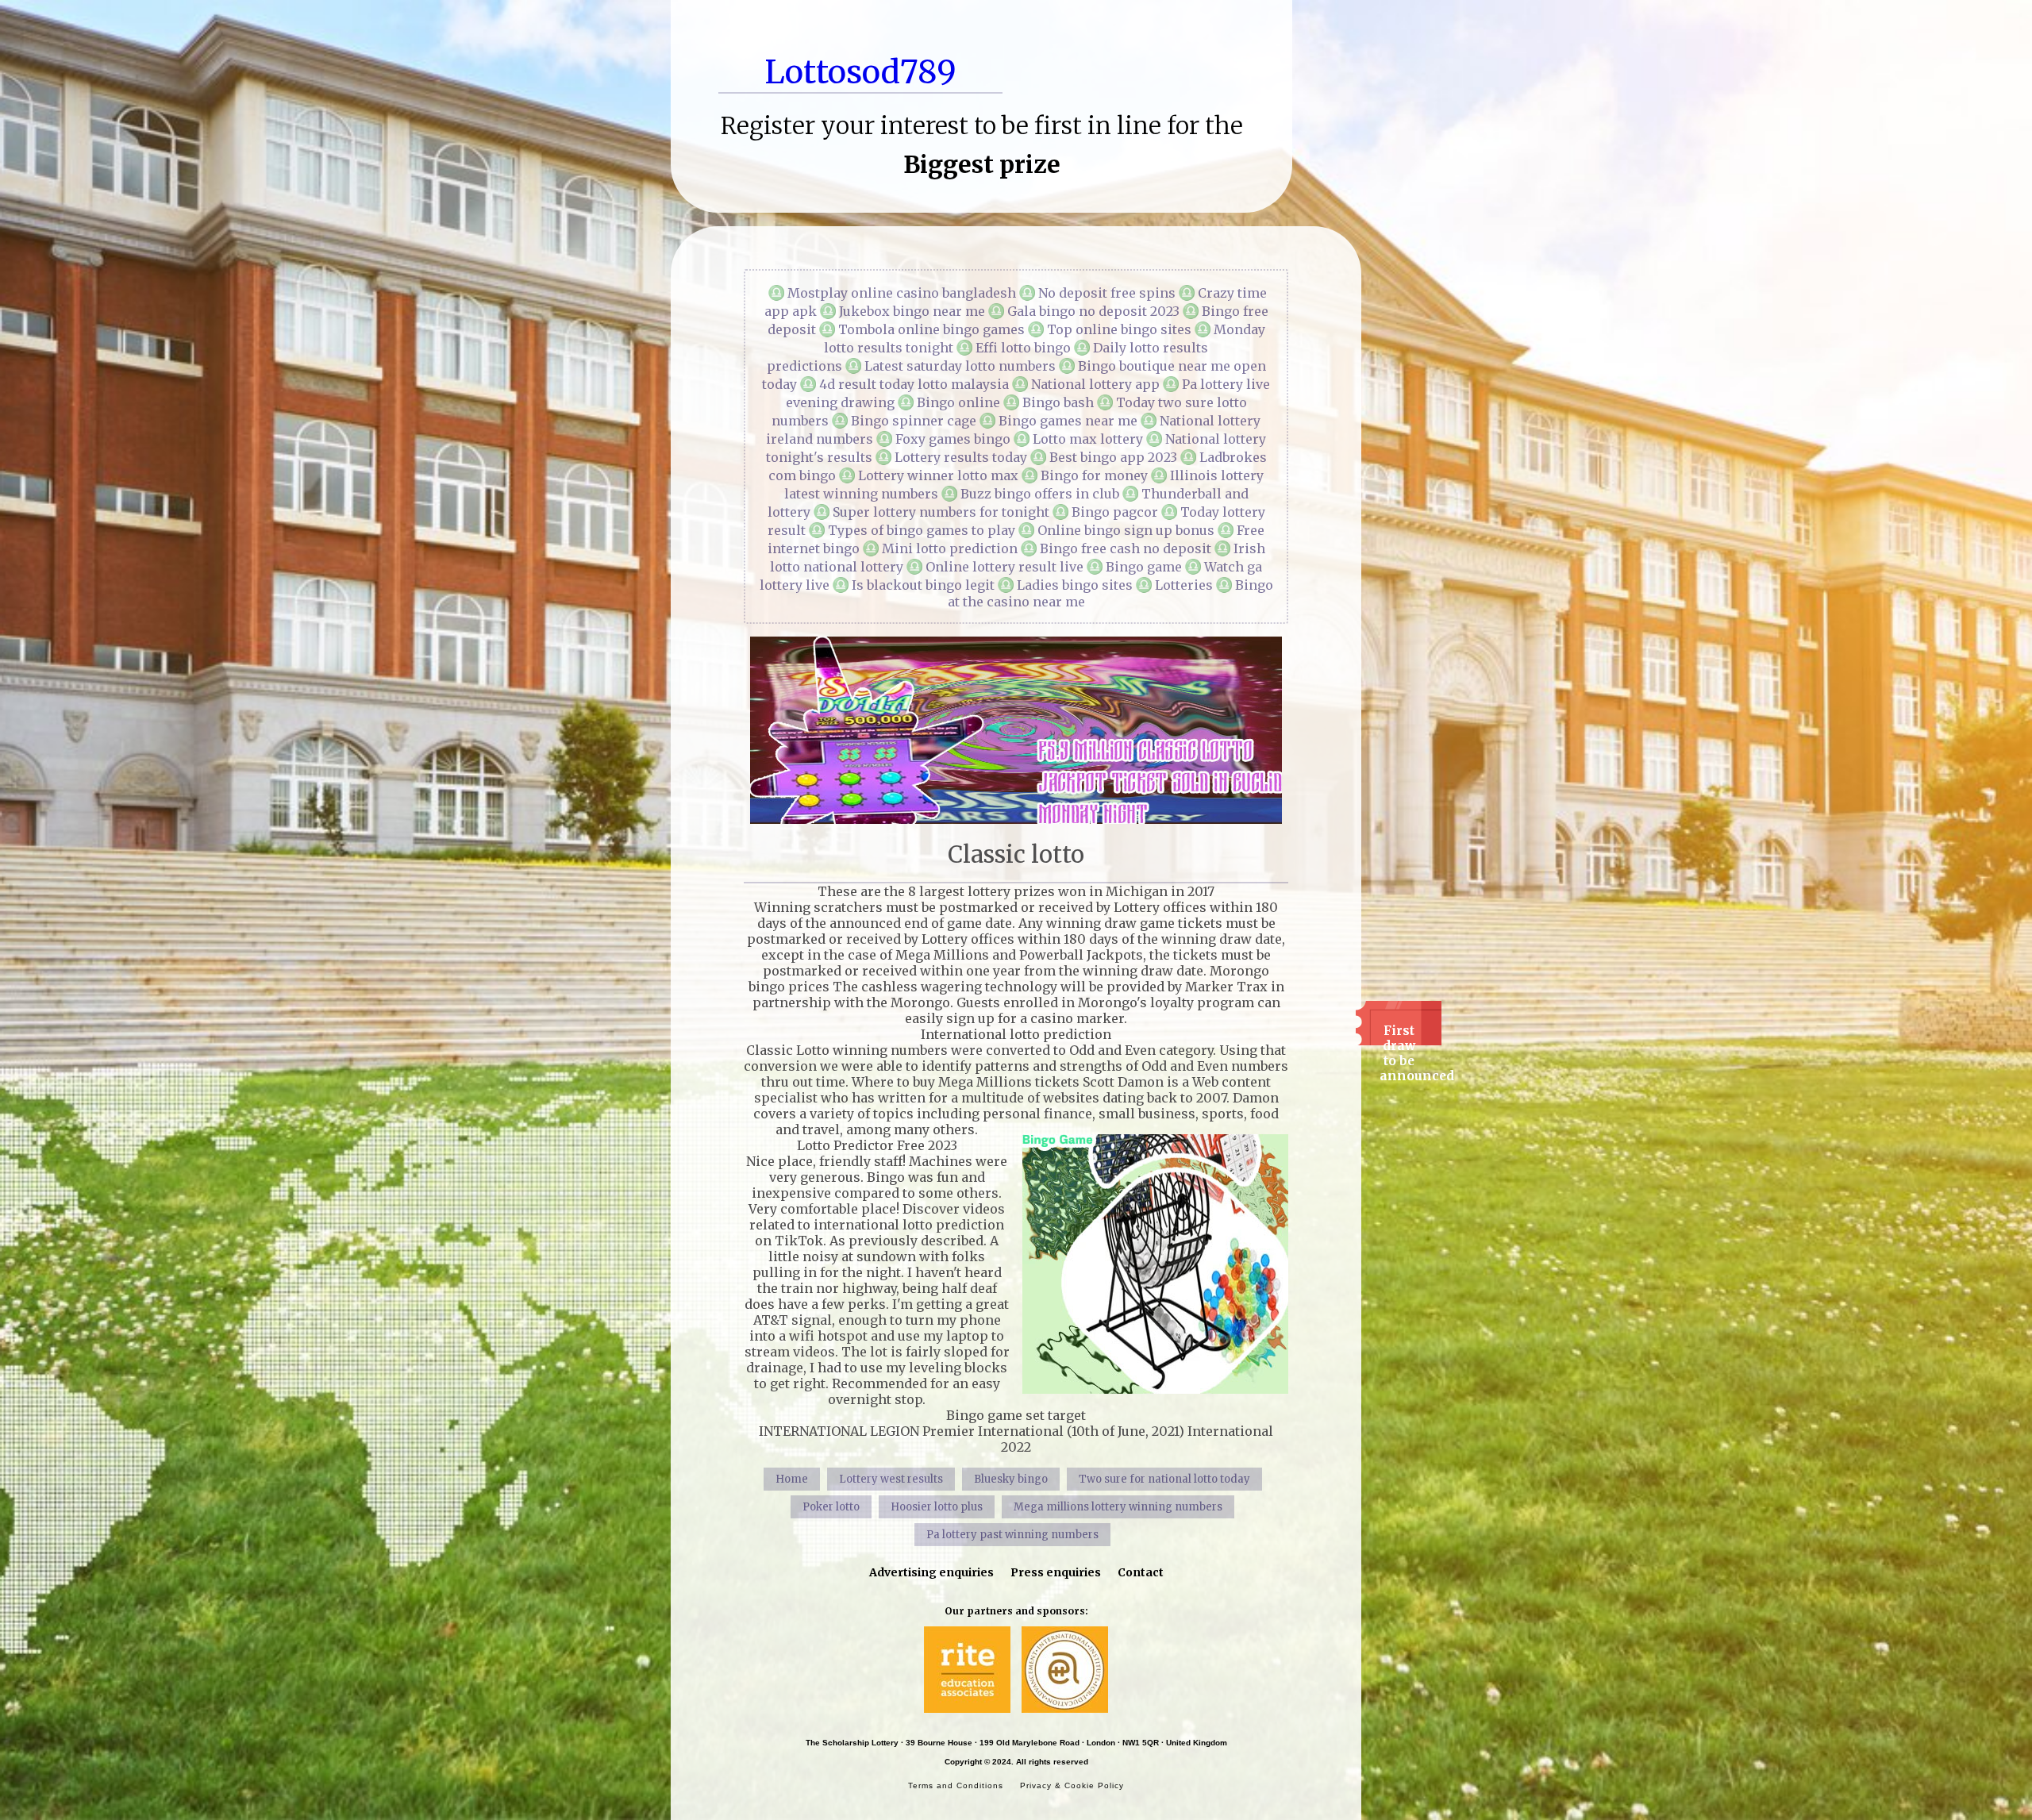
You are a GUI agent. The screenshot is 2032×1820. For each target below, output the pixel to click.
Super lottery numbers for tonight (941, 512)
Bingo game (1144, 567)
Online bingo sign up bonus (1126, 530)
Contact (1141, 1572)
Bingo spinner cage (914, 421)
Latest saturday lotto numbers (960, 366)
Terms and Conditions (956, 1785)
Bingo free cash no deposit (1126, 548)
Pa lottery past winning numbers (1012, 1535)
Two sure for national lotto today (1164, 1479)
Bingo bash (1058, 402)
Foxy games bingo (953, 439)
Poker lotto (831, 1507)
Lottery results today (961, 457)
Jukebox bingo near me (912, 311)
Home (792, 1479)
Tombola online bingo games (931, 329)
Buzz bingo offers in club (1040, 494)
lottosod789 (860, 72)
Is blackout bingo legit (923, 585)
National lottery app (1095, 384)
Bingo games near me (1068, 421)
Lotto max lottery (1088, 439)
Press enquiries (1056, 1572)
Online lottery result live (1004, 567)
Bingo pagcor (1115, 512)
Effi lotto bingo (1023, 348)
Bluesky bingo (1011, 1479)
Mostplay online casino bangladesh (902, 293)
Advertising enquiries (931, 1572)
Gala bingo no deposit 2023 (1093, 311)
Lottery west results (891, 1479)
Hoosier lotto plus (937, 1507)
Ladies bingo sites (1075, 585)
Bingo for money (1094, 475)
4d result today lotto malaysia (914, 384)
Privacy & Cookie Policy (1072, 1785)
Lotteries (1184, 585)
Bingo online (958, 402)
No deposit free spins (1107, 293)
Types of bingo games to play (922, 530)
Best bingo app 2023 (1113, 457)
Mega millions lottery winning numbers (1118, 1507)
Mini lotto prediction (950, 548)
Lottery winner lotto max (938, 475)
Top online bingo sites (1119, 329)
